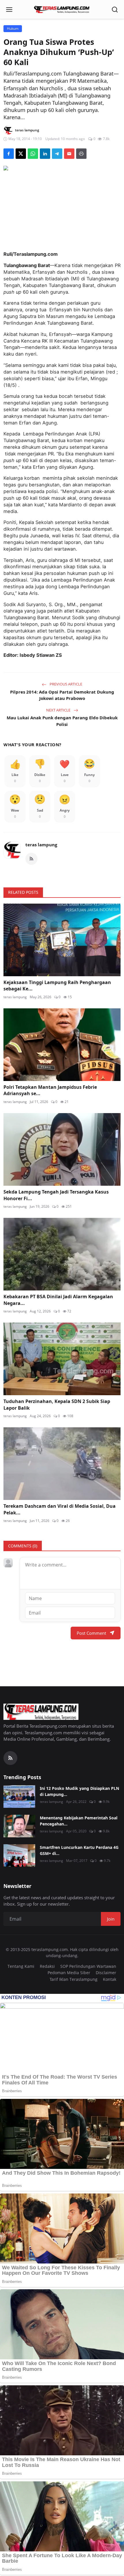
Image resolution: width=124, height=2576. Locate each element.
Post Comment (91, 1633)
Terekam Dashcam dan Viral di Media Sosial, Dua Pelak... (60, 1509)
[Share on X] (21, 154)
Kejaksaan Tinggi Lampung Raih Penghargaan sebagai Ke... (57, 985)
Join (111, 1919)
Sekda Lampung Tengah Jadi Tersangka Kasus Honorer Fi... (56, 1195)
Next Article (59, 710)
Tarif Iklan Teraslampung (74, 1979)
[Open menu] (9, 10)
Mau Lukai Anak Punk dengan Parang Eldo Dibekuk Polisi (62, 721)
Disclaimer (106, 1973)
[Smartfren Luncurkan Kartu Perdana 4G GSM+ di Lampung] (19, 1856)
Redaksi (47, 1966)
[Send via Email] (69, 154)
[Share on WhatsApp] (33, 154)
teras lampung (41, 845)
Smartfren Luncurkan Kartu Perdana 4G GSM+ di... (79, 1850)
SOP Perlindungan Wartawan (88, 1966)
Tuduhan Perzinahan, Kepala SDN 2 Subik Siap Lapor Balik (57, 1404)
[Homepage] (62, 10)
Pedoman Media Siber (69, 1973)
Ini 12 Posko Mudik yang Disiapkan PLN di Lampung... (79, 1791)
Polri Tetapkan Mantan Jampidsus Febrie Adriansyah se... (50, 1090)
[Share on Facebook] (9, 154)
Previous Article (65, 684)
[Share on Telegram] (57, 154)
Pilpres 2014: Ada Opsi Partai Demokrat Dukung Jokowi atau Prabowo (62, 695)
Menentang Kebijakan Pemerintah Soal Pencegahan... (79, 1821)
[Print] (81, 154)
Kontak (110, 1979)
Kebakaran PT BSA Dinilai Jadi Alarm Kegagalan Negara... (58, 1300)
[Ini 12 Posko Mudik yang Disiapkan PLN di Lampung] (19, 1797)
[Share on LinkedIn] (45, 154)
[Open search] (115, 10)
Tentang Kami (21, 1966)
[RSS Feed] (31, 859)
